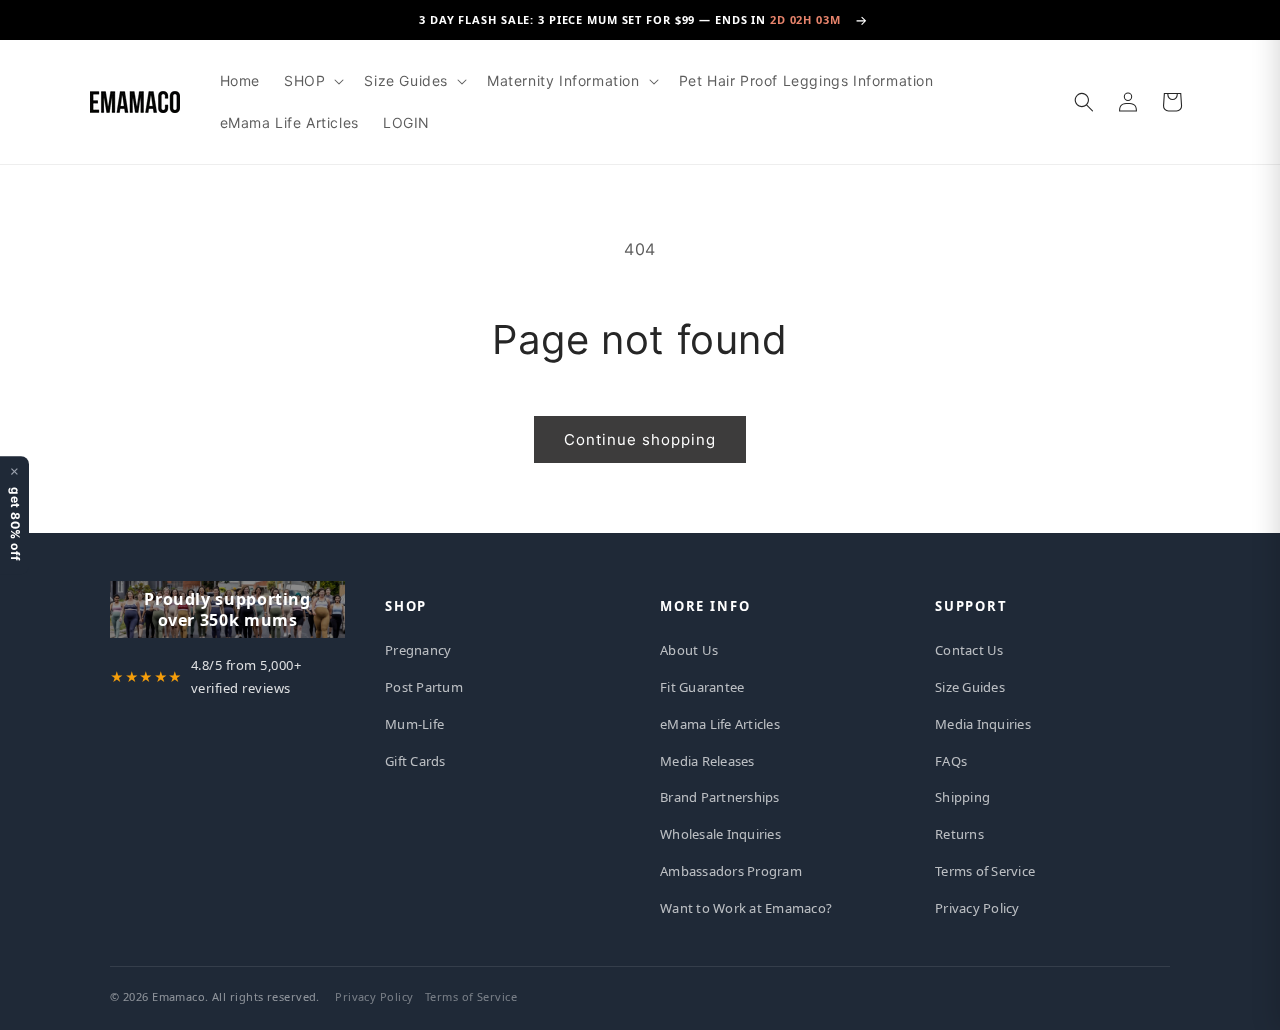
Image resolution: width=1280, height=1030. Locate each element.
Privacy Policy (977, 908)
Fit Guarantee (702, 687)
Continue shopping (640, 439)
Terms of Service (985, 871)
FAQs (951, 761)
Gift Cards (415, 761)
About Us (689, 650)
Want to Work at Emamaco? (746, 908)
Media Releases (707, 761)
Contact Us (969, 650)
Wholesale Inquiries (720, 834)
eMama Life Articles (720, 724)
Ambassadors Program (731, 871)
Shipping (962, 797)
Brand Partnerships (720, 797)
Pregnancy (418, 650)
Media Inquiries (983, 724)
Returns (959, 834)
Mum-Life (414, 724)
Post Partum (424, 687)
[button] (312, 81)
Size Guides (970, 687)
